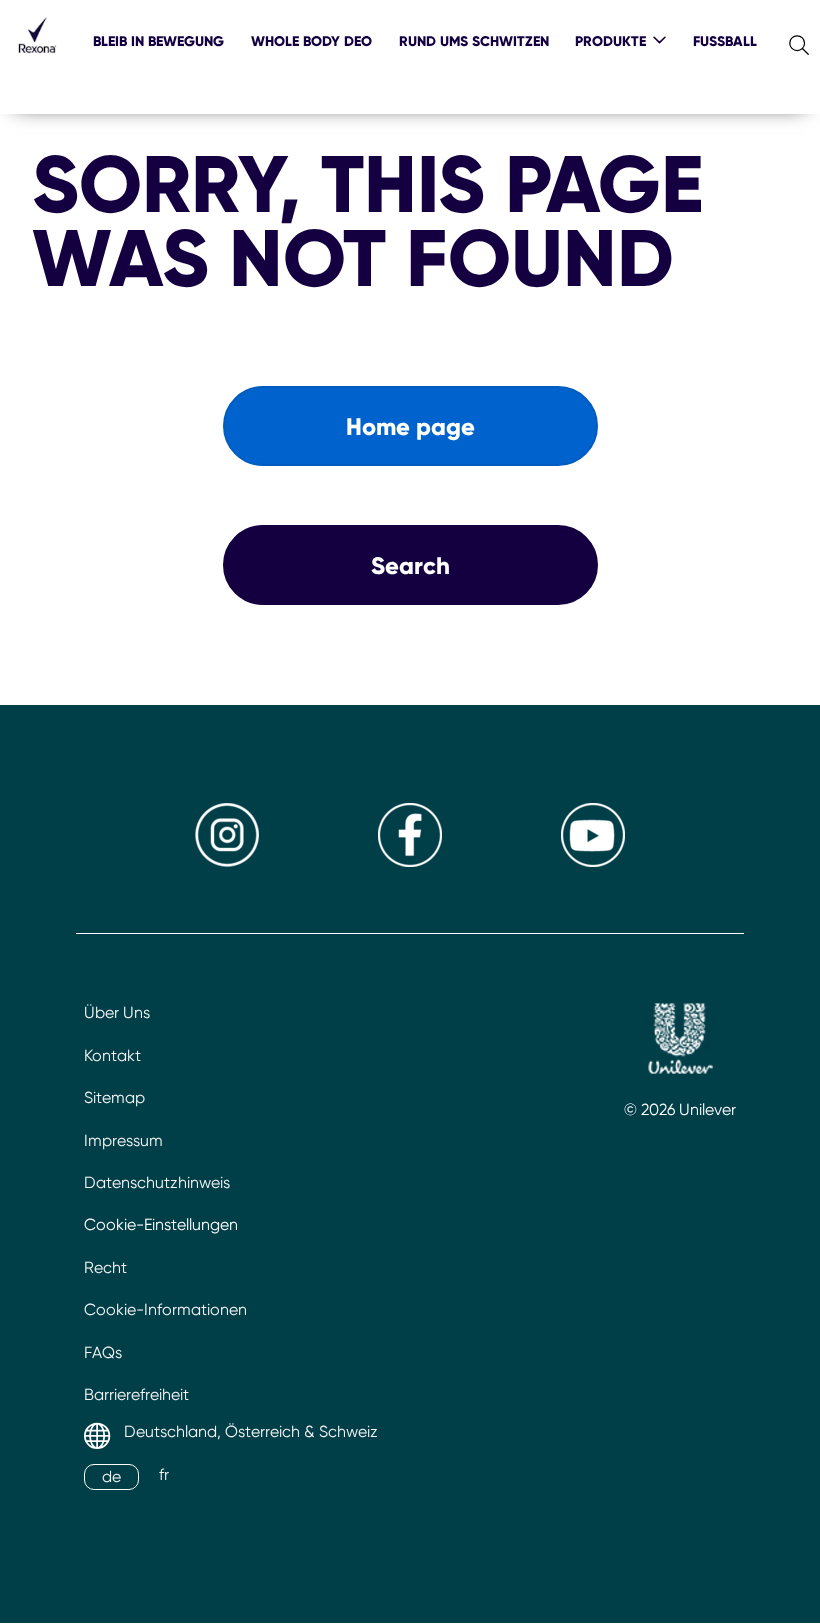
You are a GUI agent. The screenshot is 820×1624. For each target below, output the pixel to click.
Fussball (725, 41)
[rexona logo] (37, 57)
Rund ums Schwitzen (474, 41)
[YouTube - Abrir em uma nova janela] (593, 861)
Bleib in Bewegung (158, 41)
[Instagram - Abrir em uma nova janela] (227, 861)
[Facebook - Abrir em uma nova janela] (410, 861)
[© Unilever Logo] (680, 1041)
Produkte (610, 41)
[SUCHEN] (800, 40)
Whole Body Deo (311, 41)
